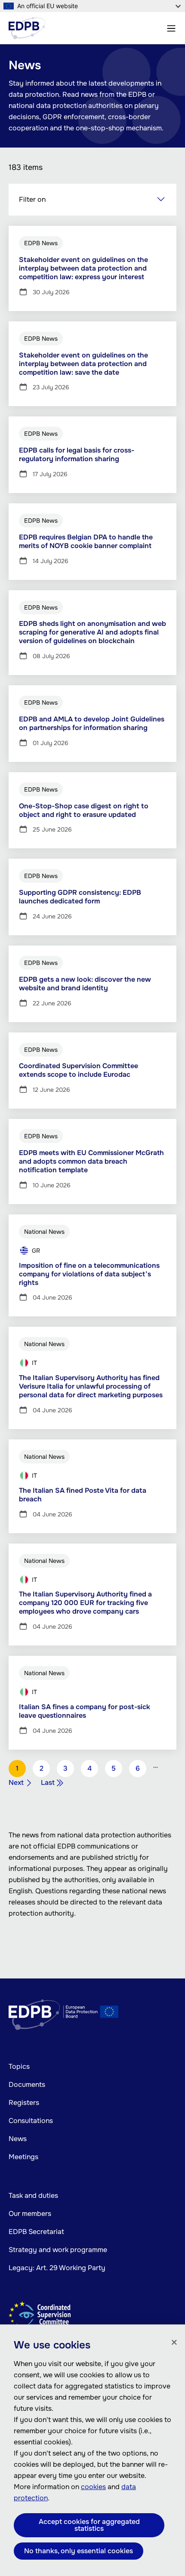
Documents (27, 2085)
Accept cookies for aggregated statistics (89, 2525)
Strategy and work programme (58, 2250)
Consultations (31, 2121)
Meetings (23, 2157)
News (18, 2139)
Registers (24, 2103)
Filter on (32, 199)
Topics (19, 2066)
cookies (93, 2487)
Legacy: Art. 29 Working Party (57, 2268)
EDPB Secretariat (36, 2232)
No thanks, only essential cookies (79, 2551)
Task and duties (33, 2195)
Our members (30, 2214)
